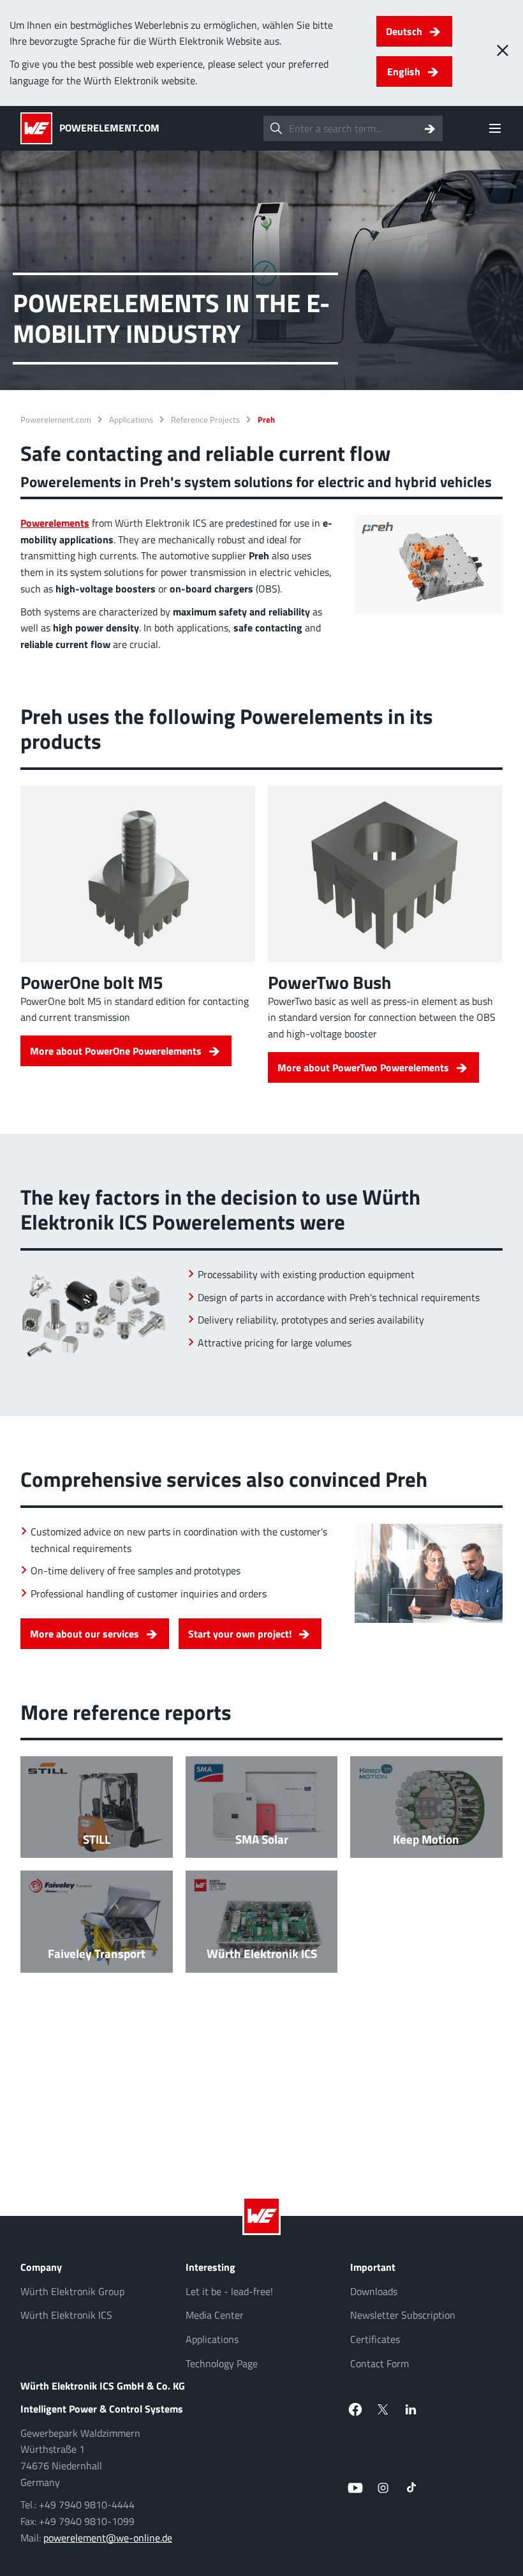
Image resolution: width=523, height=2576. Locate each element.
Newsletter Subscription (403, 2315)
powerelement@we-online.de (108, 2538)
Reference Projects (205, 420)
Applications (131, 420)
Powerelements (55, 523)
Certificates (375, 2339)
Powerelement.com (56, 420)
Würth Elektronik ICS (66, 2315)
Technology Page (222, 2363)
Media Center (215, 2315)
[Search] (430, 128)
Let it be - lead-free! (229, 2291)
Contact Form (379, 2363)
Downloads (374, 2291)
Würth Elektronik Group (72, 2291)
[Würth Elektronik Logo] (40, 128)
